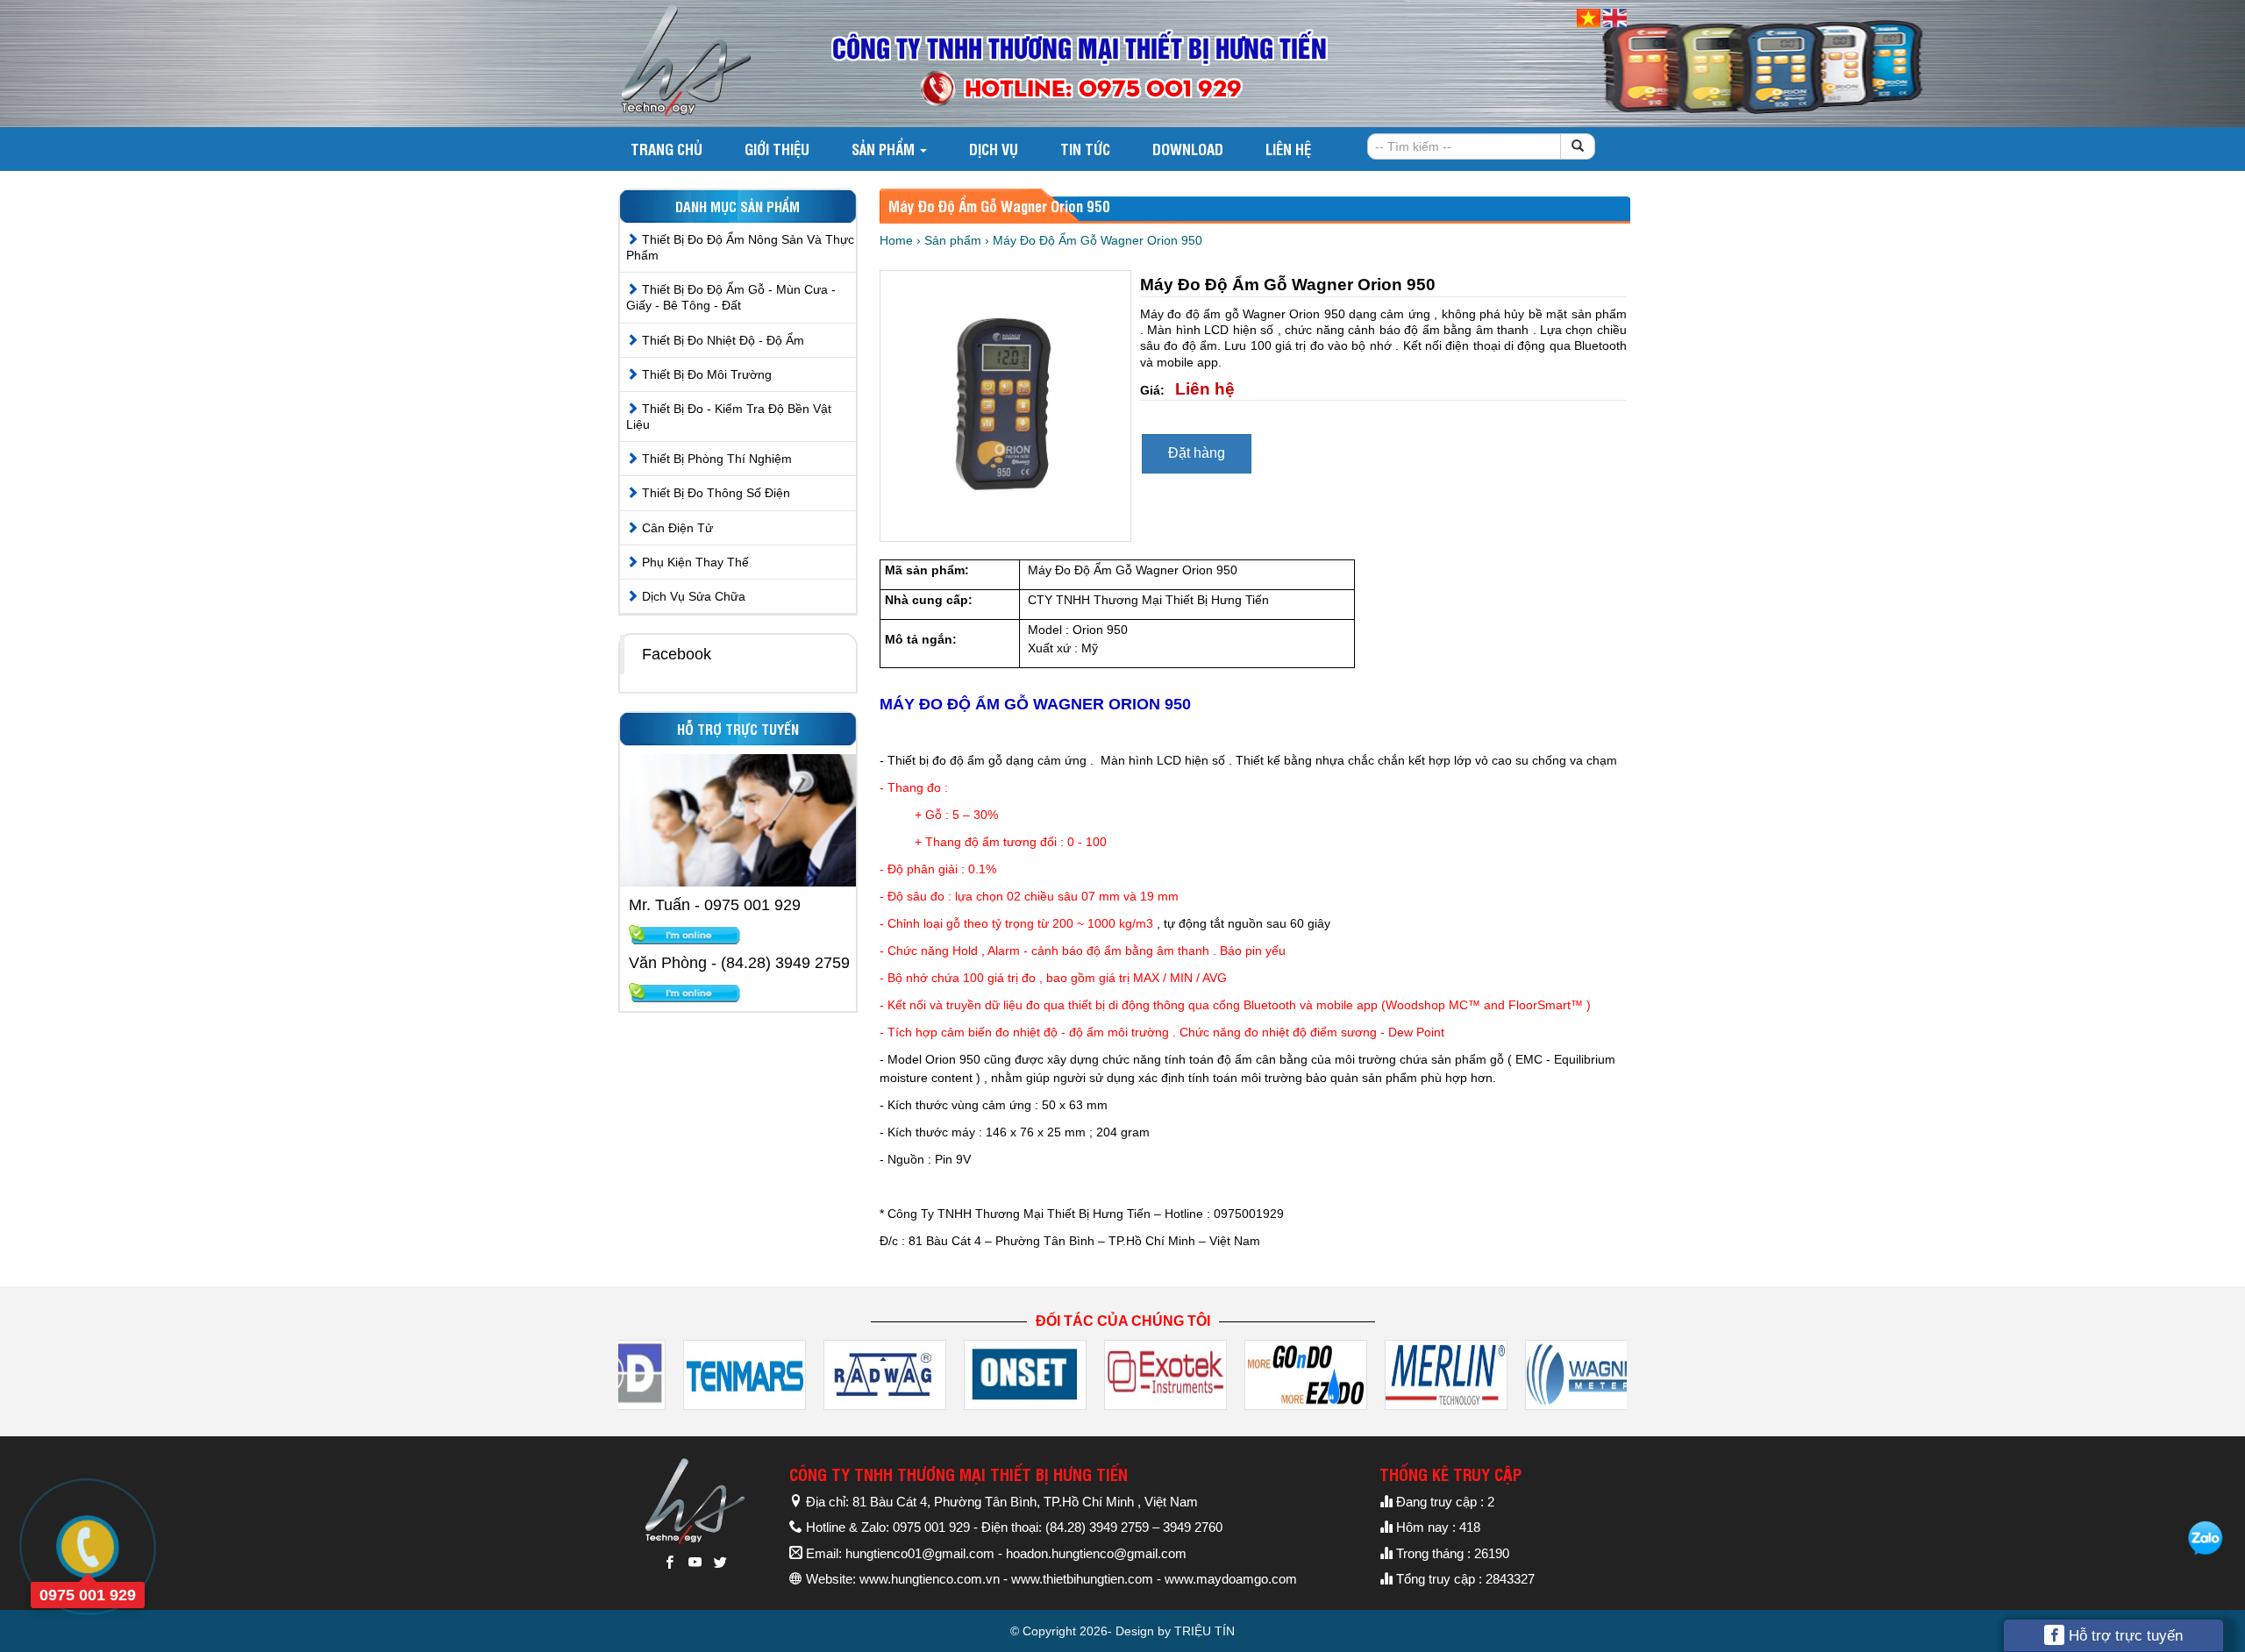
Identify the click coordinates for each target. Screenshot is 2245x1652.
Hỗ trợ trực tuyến (2124, 1636)
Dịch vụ (994, 149)
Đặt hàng (1197, 453)
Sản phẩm (885, 149)
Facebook (677, 654)
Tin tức (1085, 149)
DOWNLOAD (1188, 149)
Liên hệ (1288, 149)
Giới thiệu (777, 149)
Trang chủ (666, 149)
